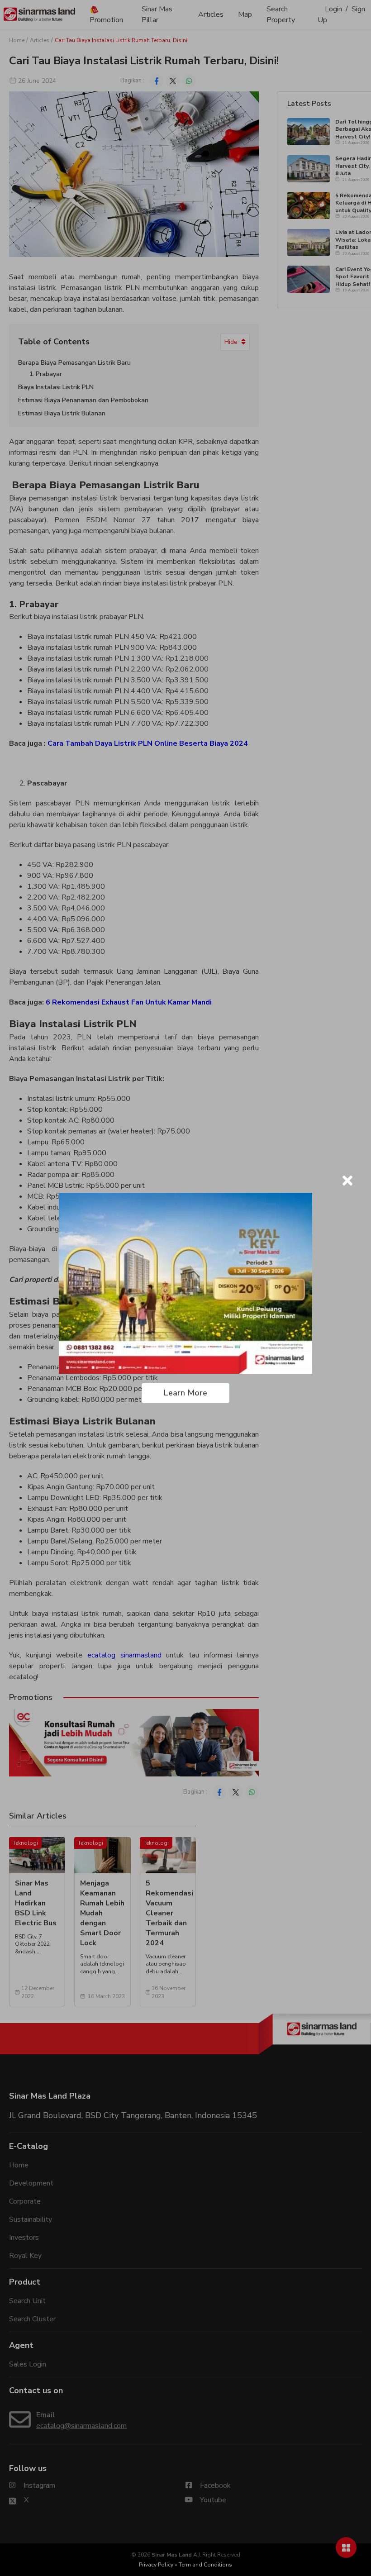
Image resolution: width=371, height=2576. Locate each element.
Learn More (185, 1393)
